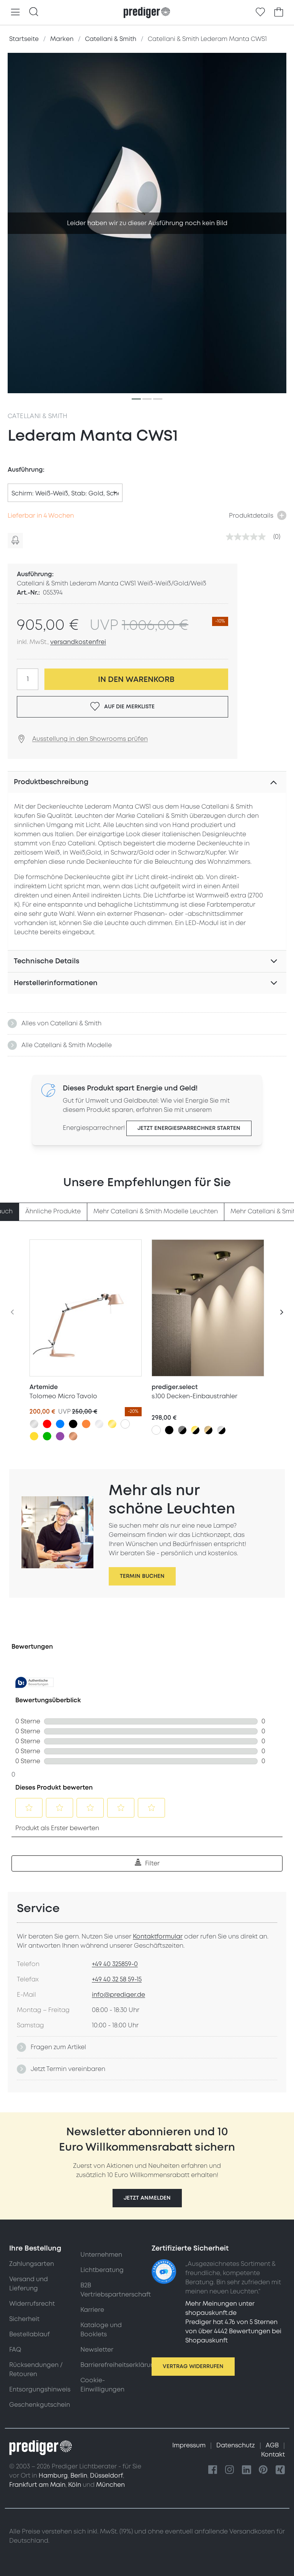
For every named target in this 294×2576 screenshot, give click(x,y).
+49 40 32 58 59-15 (117, 1979)
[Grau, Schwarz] (182, 1430)
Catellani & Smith (38, 416)
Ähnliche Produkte (53, 1211)
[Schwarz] (73, 1424)
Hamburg (53, 2476)
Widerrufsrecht (32, 2304)
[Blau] (60, 1424)
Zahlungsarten (32, 2264)
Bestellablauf (29, 2334)
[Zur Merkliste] (260, 12)
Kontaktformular (158, 1937)
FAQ (15, 2350)
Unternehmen (101, 2255)
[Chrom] (99, 1424)
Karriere (92, 2310)
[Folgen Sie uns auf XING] (280, 2470)
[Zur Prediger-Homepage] (147, 13)
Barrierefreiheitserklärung (119, 2365)
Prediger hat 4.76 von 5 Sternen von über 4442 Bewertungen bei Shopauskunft (233, 2331)
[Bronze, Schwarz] (208, 1430)
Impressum (190, 2445)
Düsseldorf (106, 2476)
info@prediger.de (118, 1995)
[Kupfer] (73, 1436)
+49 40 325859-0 (115, 1964)
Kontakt (273, 2455)
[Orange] (86, 1424)
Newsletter (97, 2350)
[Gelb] (34, 1436)
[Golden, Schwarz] (195, 1430)
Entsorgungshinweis (40, 2390)
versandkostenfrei (78, 642)
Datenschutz (236, 2445)
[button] (147, 2198)
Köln (75, 2485)
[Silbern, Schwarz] (221, 1430)
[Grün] (47, 1436)
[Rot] (47, 1424)
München (110, 2485)
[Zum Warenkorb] (279, 12)
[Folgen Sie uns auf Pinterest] (263, 2470)
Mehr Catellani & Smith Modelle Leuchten (156, 1211)
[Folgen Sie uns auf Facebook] (213, 2470)
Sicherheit (24, 2319)
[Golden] (112, 1424)
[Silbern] (34, 1424)
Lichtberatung (102, 2270)
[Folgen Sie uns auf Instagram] (230, 2470)
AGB (273, 2445)
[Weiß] (125, 1424)
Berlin (79, 2476)
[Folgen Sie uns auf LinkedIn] (247, 2470)
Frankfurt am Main (37, 2485)
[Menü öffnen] (15, 12)
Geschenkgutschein (40, 2405)
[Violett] (60, 1436)
